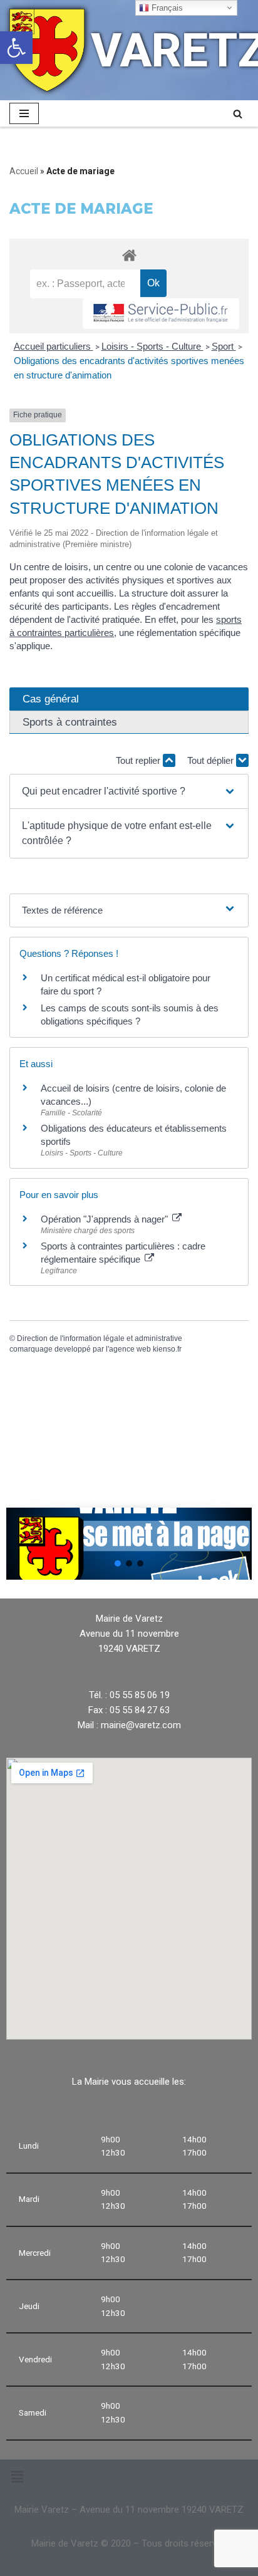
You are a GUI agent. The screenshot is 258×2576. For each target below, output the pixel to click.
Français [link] (166, 8)
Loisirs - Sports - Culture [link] (152, 346)
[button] (129, 791)
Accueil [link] (24, 171)
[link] (16, 48)
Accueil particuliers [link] (54, 346)
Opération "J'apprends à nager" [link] (106, 1219)
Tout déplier (212, 760)
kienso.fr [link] (167, 1349)
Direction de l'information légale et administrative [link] (100, 1338)
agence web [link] (130, 1349)
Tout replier (139, 760)
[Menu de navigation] (24, 113)
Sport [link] (224, 346)
